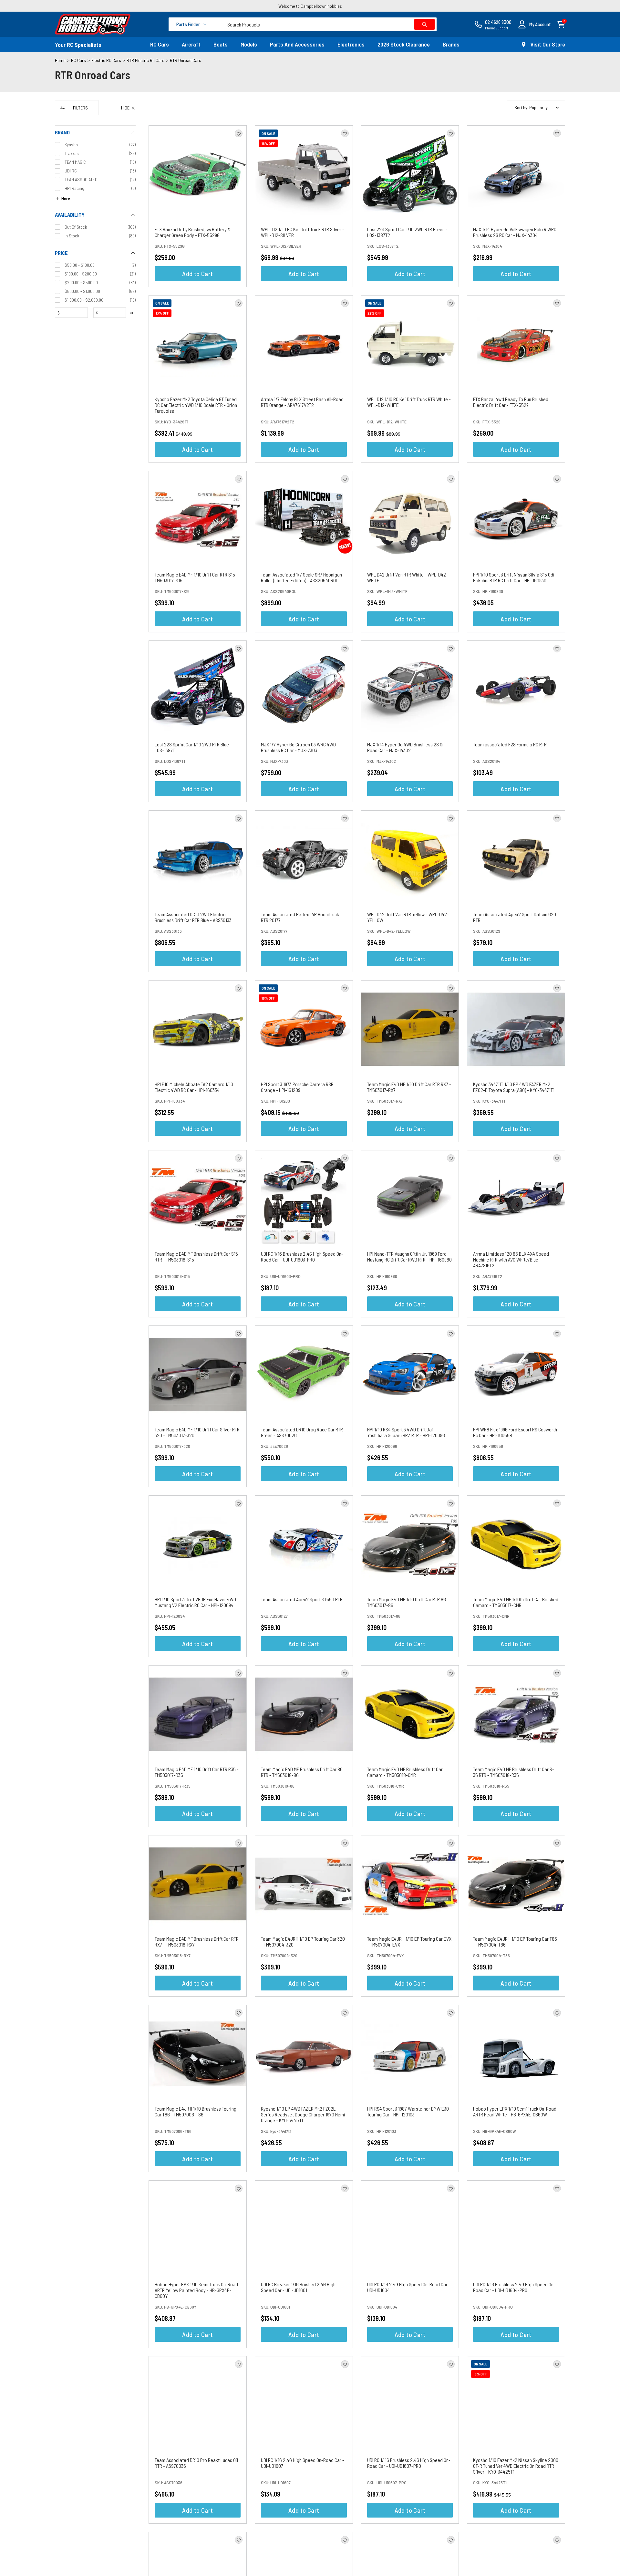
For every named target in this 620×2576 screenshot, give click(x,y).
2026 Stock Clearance (404, 44)
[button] (534, 24)
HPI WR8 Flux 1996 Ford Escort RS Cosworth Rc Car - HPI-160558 (515, 1432)
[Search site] (424, 24)
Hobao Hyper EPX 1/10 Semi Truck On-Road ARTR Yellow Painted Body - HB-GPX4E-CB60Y (196, 2290)
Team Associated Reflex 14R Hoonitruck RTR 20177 (300, 917)
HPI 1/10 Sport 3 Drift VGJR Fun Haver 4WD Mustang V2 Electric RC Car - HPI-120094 (195, 1602)
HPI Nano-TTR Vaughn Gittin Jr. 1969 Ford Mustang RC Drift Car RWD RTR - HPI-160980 (409, 1257)
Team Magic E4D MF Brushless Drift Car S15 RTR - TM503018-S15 (196, 1257)
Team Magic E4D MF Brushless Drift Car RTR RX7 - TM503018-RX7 (197, 1942)
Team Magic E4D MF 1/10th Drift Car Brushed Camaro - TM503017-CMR (516, 1602)
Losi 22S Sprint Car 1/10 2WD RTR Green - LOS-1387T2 (407, 232)
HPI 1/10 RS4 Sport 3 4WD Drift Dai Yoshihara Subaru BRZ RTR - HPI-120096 (406, 1432)
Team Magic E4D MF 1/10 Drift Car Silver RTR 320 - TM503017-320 (197, 1432)
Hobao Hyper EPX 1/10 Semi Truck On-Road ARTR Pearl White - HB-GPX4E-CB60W (515, 2111)
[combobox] (329, 24)
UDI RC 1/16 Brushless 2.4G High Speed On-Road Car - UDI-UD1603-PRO (302, 1257)
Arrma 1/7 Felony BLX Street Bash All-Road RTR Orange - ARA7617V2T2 (302, 402)
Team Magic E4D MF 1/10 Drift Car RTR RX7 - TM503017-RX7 (409, 1087)
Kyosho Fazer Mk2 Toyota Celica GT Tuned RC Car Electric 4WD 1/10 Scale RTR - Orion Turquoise (196, 405)
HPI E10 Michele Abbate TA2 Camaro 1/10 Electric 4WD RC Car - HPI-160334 (194, 1087)
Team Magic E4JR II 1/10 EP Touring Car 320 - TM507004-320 (303, 1942)
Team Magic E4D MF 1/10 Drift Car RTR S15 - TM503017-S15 (196, 577)
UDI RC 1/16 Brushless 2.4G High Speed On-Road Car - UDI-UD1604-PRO (514, 2287)
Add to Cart (197, 274)
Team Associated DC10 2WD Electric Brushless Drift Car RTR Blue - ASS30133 (193, 917)
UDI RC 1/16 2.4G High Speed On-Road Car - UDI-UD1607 (303, 2463)
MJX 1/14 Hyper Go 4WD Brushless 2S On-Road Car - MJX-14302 (407, 747)
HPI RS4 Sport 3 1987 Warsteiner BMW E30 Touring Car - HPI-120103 (408, 2111)
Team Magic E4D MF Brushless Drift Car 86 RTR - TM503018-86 (302, 1772)
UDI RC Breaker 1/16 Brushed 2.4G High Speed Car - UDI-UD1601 (298, 2287)
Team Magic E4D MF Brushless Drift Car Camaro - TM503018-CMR (405, 1772)
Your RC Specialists (78, 45)
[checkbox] (95, 145)
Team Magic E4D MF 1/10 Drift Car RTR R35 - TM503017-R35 (197, 1772)
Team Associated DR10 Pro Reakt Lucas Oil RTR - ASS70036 (196, 2463)
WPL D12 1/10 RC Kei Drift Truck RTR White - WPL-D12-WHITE (409, 402)
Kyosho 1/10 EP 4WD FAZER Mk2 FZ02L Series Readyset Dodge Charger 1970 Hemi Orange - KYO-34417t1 (303, 2114)
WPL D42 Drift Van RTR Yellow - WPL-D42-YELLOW (408, 917)
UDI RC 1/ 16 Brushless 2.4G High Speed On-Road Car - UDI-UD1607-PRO (409, 2463)
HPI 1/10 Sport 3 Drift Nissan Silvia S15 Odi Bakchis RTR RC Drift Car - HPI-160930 (514, 577)
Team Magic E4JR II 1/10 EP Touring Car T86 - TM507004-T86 (515, 1942)
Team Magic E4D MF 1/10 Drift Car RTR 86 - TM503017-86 (408, 1602)
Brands (451, 44)
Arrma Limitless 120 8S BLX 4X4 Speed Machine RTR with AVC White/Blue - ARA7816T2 (511, 1259)
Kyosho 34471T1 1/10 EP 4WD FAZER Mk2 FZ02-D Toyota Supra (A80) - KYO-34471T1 (514, 1087)
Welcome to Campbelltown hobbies (310, 6)
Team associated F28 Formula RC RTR (510, 744)
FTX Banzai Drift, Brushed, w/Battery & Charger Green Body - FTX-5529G (193, 232)
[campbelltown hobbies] (93, 24)
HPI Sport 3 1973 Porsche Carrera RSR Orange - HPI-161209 (297, 1087)
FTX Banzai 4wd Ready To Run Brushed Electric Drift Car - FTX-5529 (511, 402)
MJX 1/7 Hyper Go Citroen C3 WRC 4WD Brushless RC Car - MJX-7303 (298, 747)
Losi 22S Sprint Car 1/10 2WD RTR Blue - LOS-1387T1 (193, 747)
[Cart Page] (561, 24)
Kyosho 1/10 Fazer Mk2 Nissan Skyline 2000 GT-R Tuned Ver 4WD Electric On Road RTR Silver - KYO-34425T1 (516, 2466)
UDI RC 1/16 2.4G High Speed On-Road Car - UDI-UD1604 (409, 2287)
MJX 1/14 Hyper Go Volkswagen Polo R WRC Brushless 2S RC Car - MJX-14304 (515, 232)
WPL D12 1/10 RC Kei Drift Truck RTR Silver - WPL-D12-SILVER (303, 232)
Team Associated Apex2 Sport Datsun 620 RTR (515, 917)
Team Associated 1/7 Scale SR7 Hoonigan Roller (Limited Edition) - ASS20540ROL (301, 577)
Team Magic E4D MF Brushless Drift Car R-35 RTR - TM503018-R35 (514, 1772)
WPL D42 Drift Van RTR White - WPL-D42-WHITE (408, 577)
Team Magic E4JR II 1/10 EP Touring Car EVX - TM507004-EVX (409, 1942)
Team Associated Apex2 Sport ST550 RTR (302, 1599)
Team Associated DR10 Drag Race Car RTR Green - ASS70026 (302, 1432)
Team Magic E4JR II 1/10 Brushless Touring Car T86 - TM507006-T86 (196, 2111)
